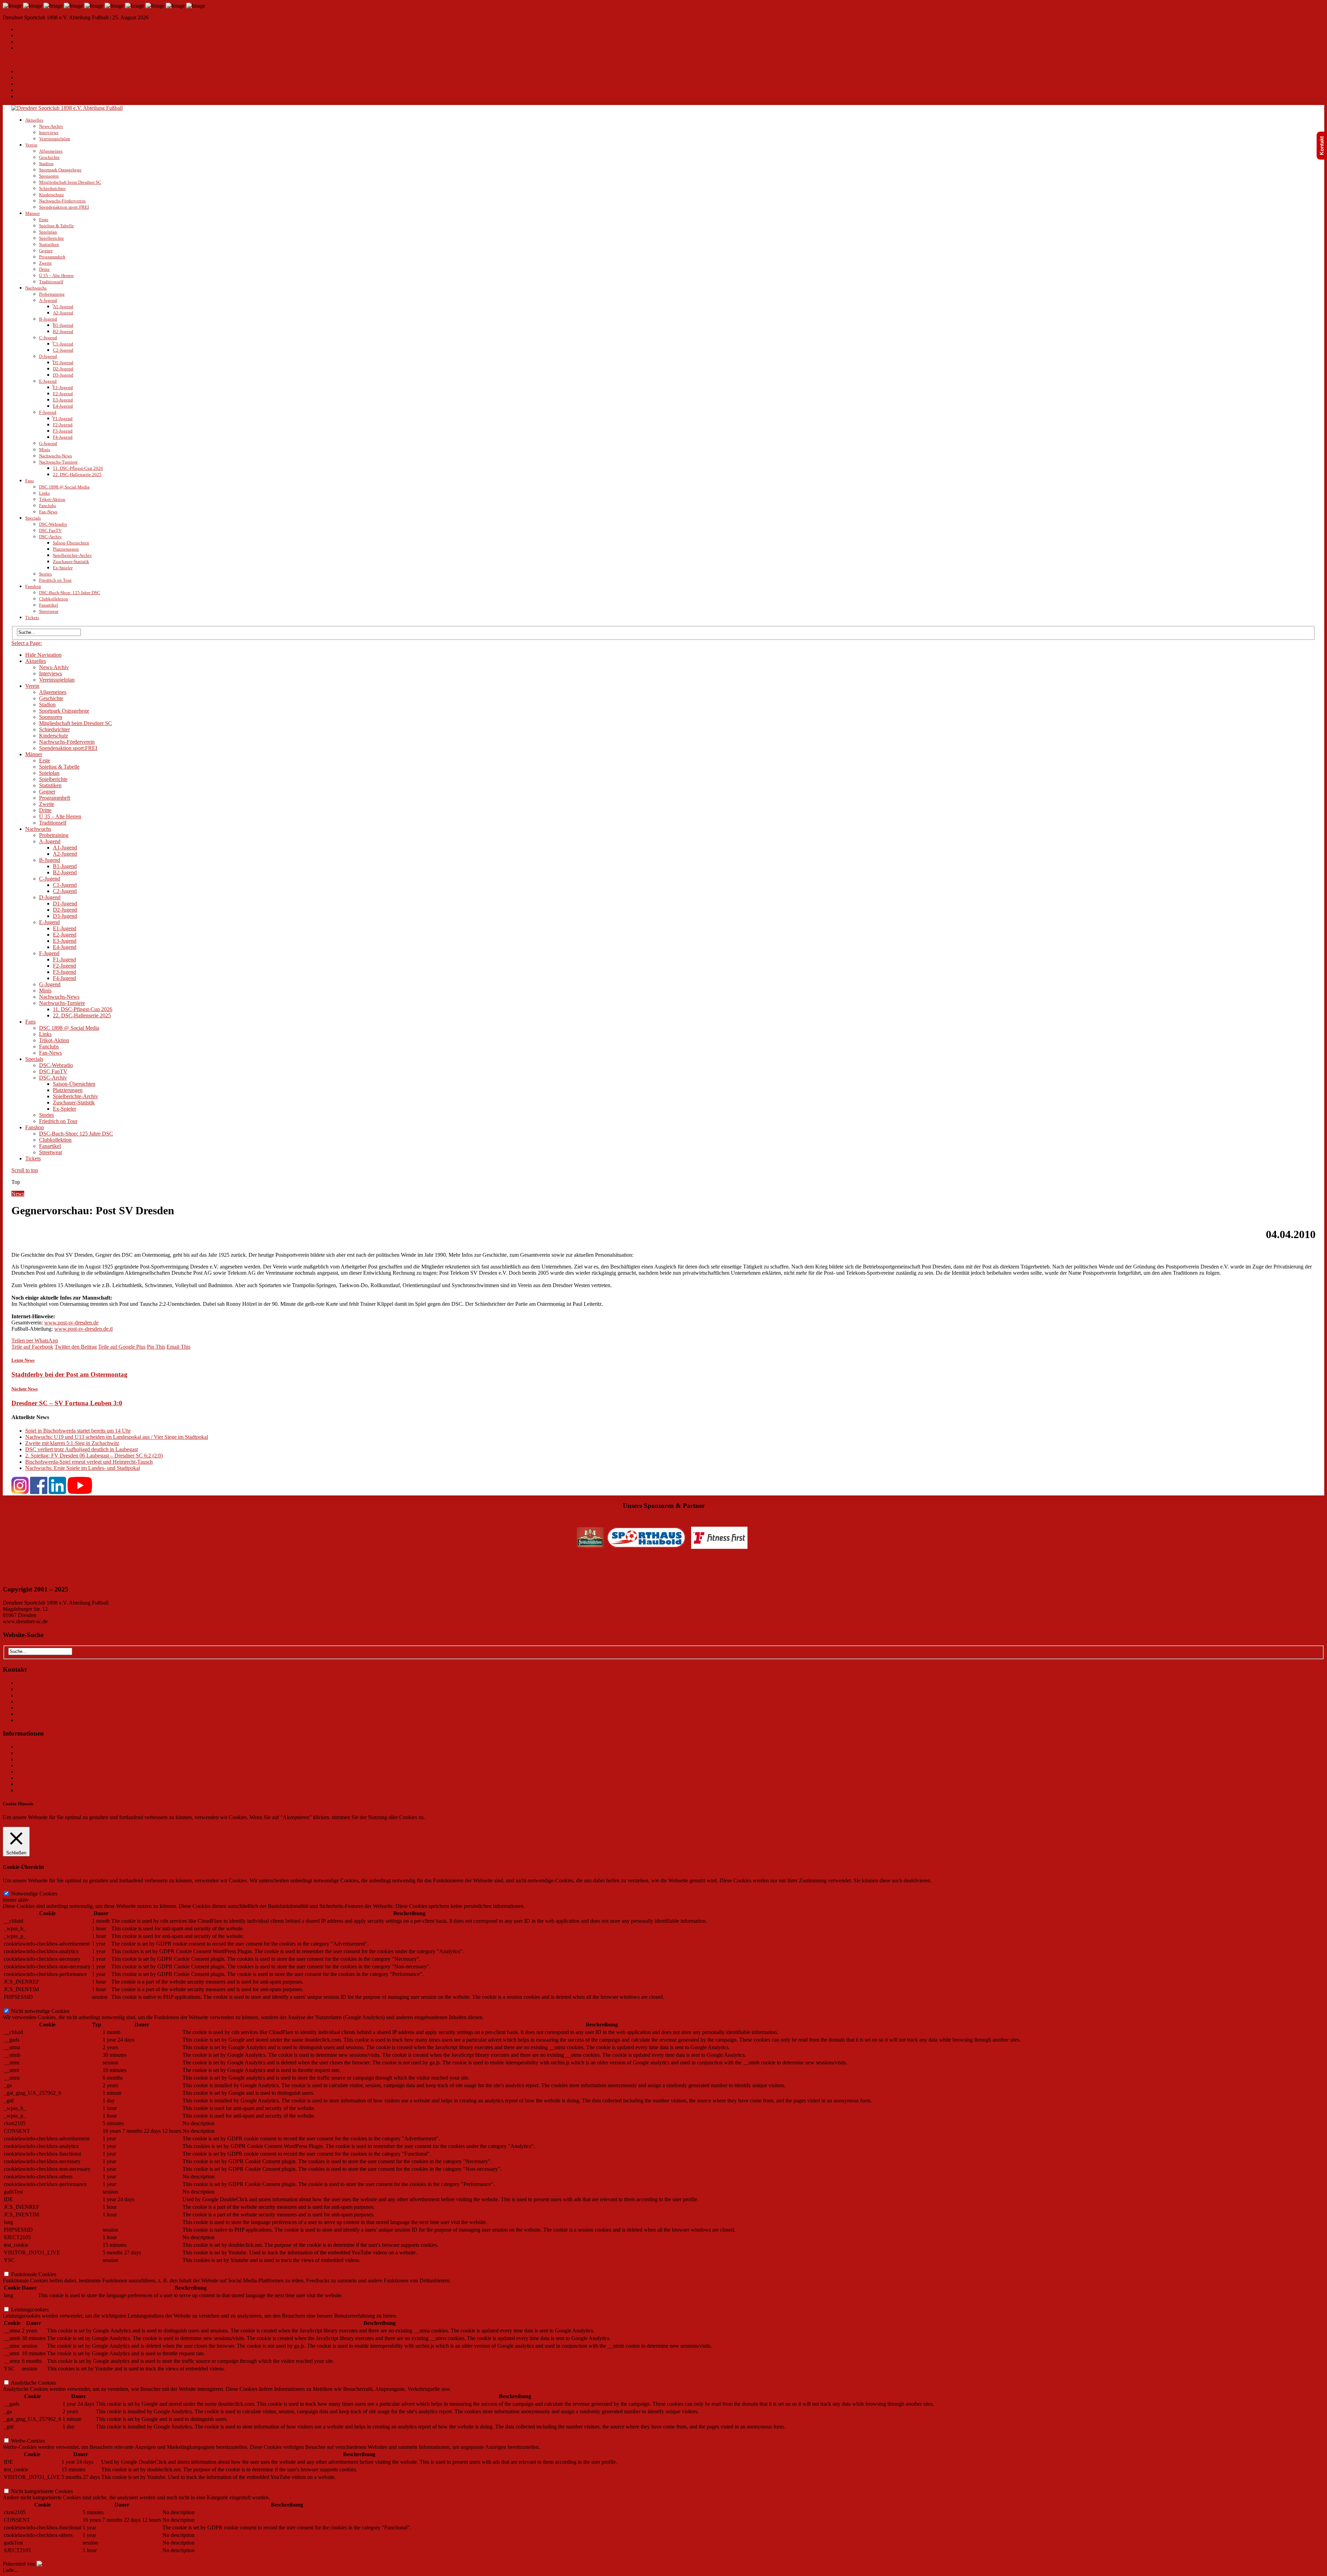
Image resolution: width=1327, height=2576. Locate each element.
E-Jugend (48, 381)
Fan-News (48, 512)
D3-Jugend (63, 375)
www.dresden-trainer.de (664, 1564)
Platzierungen (66, 549)
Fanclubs (48, 506)
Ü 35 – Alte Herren (56, 275)
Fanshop (33, 586)
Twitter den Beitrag (76, 1347)
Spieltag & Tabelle (57, 226)
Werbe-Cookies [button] (20, 2434)
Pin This (156, 1347)
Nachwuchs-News (55, 456)
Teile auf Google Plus (122, 1347)
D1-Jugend (63, 363)
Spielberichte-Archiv (72, 555)
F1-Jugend (63, 419)
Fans (30, 481)
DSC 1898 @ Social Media (64, 487)
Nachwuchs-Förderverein (62, 201)
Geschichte (49, 157)
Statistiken (49, 244)
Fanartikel (49, 605)
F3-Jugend (63, 431)
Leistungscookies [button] (22, 2303)
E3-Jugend (63, 400)
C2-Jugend (63, 350)
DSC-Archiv (50, 537)
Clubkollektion (54, 599)
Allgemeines (51, 151)
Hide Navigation (35, 71)
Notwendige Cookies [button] (26, 1887)
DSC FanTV (50, 530)
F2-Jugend (63, 425)
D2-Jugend (63, 369)
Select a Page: (18, 60)
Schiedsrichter (52, 188)
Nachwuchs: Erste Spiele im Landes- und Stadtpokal (83, 1468)
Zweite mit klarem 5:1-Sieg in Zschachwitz (72, 1443)
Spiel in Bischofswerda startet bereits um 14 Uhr (78, 1431)
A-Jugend (48, 300)
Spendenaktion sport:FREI (64, 207)
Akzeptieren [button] (108, 1823)
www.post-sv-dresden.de (71, 1323)
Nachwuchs (36, 288)
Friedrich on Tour (55, 580)
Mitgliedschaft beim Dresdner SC (70, 182)
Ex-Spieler (63, 568)
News (18, 1194)
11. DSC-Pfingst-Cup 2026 (78, 468)
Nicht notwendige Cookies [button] (32, 2004)
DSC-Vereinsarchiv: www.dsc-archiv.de (60, 1714)
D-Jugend (48, 356)
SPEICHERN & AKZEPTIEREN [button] (41, 2558)
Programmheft (52, 257)
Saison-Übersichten (71, 543)
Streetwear (49, 611)
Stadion (46, 164)
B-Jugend (48, 319)
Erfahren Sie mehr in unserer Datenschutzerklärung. (483, 1817)
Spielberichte (51, 238)
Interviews (49, 132)
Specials (33, 518)
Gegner (46, 251)
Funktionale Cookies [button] (25, 2267)
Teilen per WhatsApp (35, 1341)
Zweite (45, 263)
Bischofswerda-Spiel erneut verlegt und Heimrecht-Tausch (89, 1462)
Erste (44, 220)
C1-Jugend (63, 344)
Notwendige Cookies (34, 1894)
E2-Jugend (63, 394)
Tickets (32, 617)
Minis (45, 450)
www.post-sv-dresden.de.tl (83, 1329)
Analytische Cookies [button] (25, 2376)
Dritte (44, 269)
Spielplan (48, 232)
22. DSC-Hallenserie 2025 (77, 474)
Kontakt (24, 30)
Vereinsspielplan (55, 139)
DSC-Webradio (53, 524)
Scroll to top (25, 1170)
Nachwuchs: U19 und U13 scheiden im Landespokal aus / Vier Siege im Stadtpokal (117, 1437)
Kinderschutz (51, 195)
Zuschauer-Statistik (71, 562)
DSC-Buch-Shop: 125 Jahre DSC (70, 593)
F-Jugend (48, 412)
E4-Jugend (63, 406)
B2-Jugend (63, 331)
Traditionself (51, 282)
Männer (32, 213)
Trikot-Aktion (52, 499)
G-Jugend (48, 443)
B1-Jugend (63, 325)
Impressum (27, 36)
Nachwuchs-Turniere (58, 462)
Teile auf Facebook (32, 1347)
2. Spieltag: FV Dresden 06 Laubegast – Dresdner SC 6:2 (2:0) (94, 1456)
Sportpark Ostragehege (60, 170)
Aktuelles (34, 120)
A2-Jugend (63, 313)
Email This (178, 1347)
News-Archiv (51, 126)
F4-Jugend (63, 437)
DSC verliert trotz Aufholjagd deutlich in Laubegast (82, 1449)
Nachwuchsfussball (38, 1772)
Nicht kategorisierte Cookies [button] (34, 2484)
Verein (31, 145)
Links (44, 493)
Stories (45, 574)
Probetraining (52, 294)
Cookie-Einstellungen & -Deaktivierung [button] (48, 1823)
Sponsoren (49, 176)
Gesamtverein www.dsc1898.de (46, 48)
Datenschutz (28, 42)
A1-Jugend (63, 307)
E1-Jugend (63, 387)
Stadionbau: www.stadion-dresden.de (57, 1708)
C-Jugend (48, 338)
